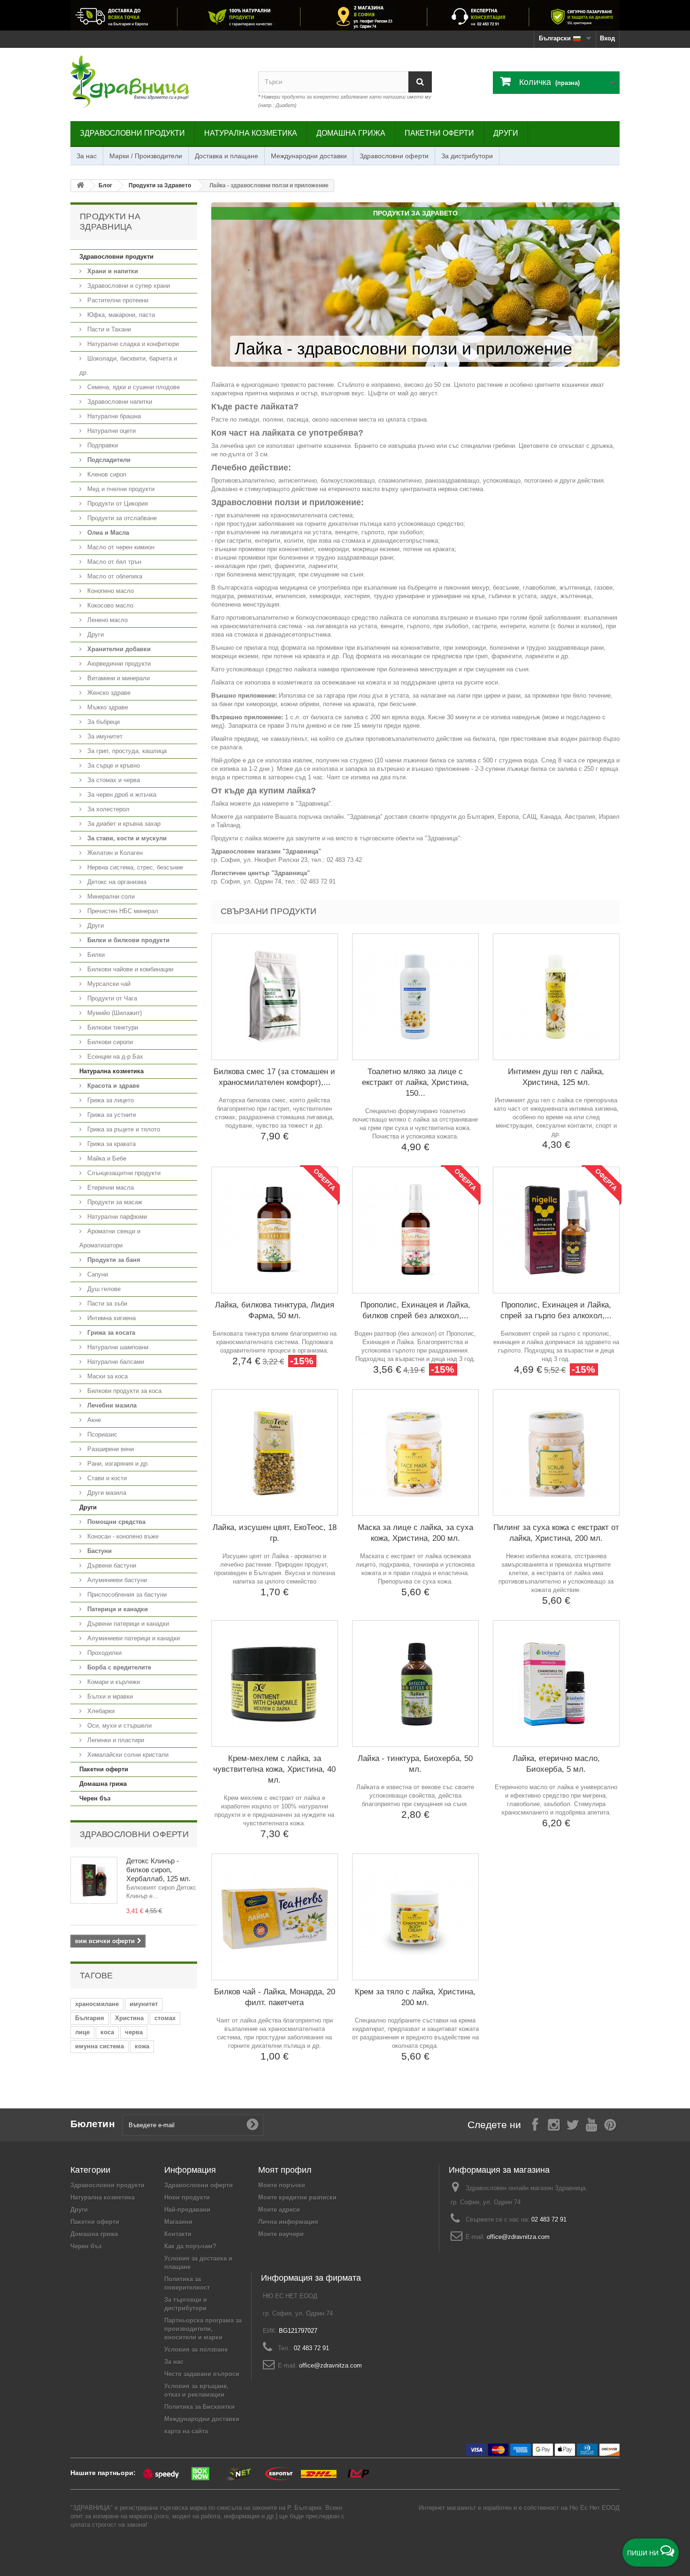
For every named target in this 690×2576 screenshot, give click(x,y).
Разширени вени (110, 1449)
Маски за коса (107, 1376)
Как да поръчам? (190, 2246)
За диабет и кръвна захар (123, 824)
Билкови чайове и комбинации (129, 969)
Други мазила (106, 1493)
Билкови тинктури (112, 1027)
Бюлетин (93, 2124)
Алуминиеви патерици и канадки (133, 1638)
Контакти (178, 2234)
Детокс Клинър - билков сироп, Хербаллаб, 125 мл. (158, 1870)
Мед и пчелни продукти (120, 489)
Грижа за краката (111, 1144)
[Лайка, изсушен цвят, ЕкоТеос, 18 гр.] (275, 1453)
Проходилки (103, 1653)
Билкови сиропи (109, 1042)
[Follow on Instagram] (554, 2124)
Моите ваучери (281, 2234)
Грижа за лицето (110, 1100)
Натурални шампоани (117, 1347)
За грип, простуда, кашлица (126, 751)
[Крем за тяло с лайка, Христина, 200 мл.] (415, 1917)
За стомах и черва (113, 780)
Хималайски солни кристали (127, 1755)
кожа (142, 2046)
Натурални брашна (113, 416)
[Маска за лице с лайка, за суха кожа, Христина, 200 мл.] (415, 1453)
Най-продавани (187, 2210)
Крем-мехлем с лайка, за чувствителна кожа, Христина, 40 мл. (274, 1769)
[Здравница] (345, 15)
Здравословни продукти (132, 133)
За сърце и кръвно (113, 765)
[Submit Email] (253, 2125)
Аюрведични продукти (118, 664)
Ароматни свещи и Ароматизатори (110, 1238)
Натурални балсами (115, 1362)
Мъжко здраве (107, 707)
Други (506, 133)
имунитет (144, 2004)
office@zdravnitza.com (518, 2237)
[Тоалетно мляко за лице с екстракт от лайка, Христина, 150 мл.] (415, 997)
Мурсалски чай (108, 984)
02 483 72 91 (549, 2219)
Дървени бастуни (111, 1565)
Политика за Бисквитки (199, 2407)
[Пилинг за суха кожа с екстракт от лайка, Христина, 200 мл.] (556, 1453)
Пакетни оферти (439, 133)
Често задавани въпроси (202, 2374)
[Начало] (80, 186)
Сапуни (97, 1274)
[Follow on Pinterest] (610, 2124)
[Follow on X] (573, 2124)
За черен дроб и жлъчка (121, 795)
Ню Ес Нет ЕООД (594, 2508)
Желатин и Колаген (114, 853)
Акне (93, 1420)
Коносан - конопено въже (122, 1536)
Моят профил (285, 2170)
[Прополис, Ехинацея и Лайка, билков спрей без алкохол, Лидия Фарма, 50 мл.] (415, 1230)
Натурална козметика (251, 133)
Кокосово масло (109, 605)
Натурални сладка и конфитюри (132, 344)
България (90, 2018)
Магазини (178, 2222)
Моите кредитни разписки (297, 2197)
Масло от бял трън (113, 562)
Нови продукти (187, 2197)
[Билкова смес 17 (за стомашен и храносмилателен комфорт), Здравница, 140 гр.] (275, 997)
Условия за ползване (196, 2349)
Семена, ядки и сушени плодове (133, 387)
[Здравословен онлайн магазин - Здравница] (157, 82)
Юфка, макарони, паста (120, 315)
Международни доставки (309, 156)
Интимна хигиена (111, 1318)
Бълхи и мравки (109, 1696)
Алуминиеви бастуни (116, 1580)
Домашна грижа (351, 133)
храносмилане (97, 2004)
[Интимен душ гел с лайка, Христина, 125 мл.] (556, 997)
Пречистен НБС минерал (122, 911)
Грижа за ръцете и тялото (123, 1129)
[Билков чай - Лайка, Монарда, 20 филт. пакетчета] (275, 1917)
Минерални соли (110, 896)
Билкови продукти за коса (123, 1391)
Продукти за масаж (114, 1202)
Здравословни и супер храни (128, 286)
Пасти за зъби (106, 1303)
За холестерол (107, 809)
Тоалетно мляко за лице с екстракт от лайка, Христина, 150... (415, 1082)
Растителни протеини (117, 300)
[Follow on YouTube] (591, 2124)
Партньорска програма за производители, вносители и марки (203, 2329)
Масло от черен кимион (120, 547)
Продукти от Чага (111, 998)
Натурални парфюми (116, 1217)
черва (134, 2032)
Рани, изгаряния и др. (117, 1464)
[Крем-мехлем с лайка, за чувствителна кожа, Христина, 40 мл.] (275, 1684)
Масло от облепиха (114, 576)
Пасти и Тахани (108, 329)
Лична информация (288, 2222)
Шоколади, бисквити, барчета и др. (128, 365)
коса (107, 2032)
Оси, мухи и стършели (119, 1726)
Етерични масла (110, 1188)
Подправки (102, 445)
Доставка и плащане (226, 156)
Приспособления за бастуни (126, 1595)
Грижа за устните (111, 1115)
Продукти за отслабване (121, 518)
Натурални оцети (111, 431)
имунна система (100, 2046)
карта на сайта (186, 2431)
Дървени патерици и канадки (127, 1624)
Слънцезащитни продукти (123, 1173)
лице (82, 2032)
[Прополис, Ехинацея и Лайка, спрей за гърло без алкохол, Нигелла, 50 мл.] (556, 1230)
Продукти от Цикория (117, 504)
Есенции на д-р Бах (114, 1057)
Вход (607, 38)
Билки (95, 955)
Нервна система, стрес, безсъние (134, 867)
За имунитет (104, 736)
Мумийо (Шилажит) (114, 1013)
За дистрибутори (467, 156)
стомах (165, 2018)
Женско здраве (108, 693)
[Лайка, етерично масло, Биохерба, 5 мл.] (556, 1684)
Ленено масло (107, 620)
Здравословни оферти (394, 156)
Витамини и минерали (118, 678)
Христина (129, 2018)
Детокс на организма (116, 882)
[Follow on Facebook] (535, 2124)
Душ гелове (103, 1289)
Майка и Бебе (106, 1158)
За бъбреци (103, 722)
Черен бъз (95, 1798)
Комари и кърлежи (113, 1682)
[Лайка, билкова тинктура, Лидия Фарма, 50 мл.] (275, 1230)
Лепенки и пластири (115, 1740)
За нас (87, 156)
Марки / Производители (146, 156)
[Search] (420, 82)
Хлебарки (100, 1711)
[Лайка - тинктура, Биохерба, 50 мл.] (415, 1684)
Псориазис (101, 1434)
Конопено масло (110, 591)
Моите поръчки (282, 2185)
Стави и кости (106, 1478)
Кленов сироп (106, 474)
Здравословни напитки (119, 402)
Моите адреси (279, 2210)
